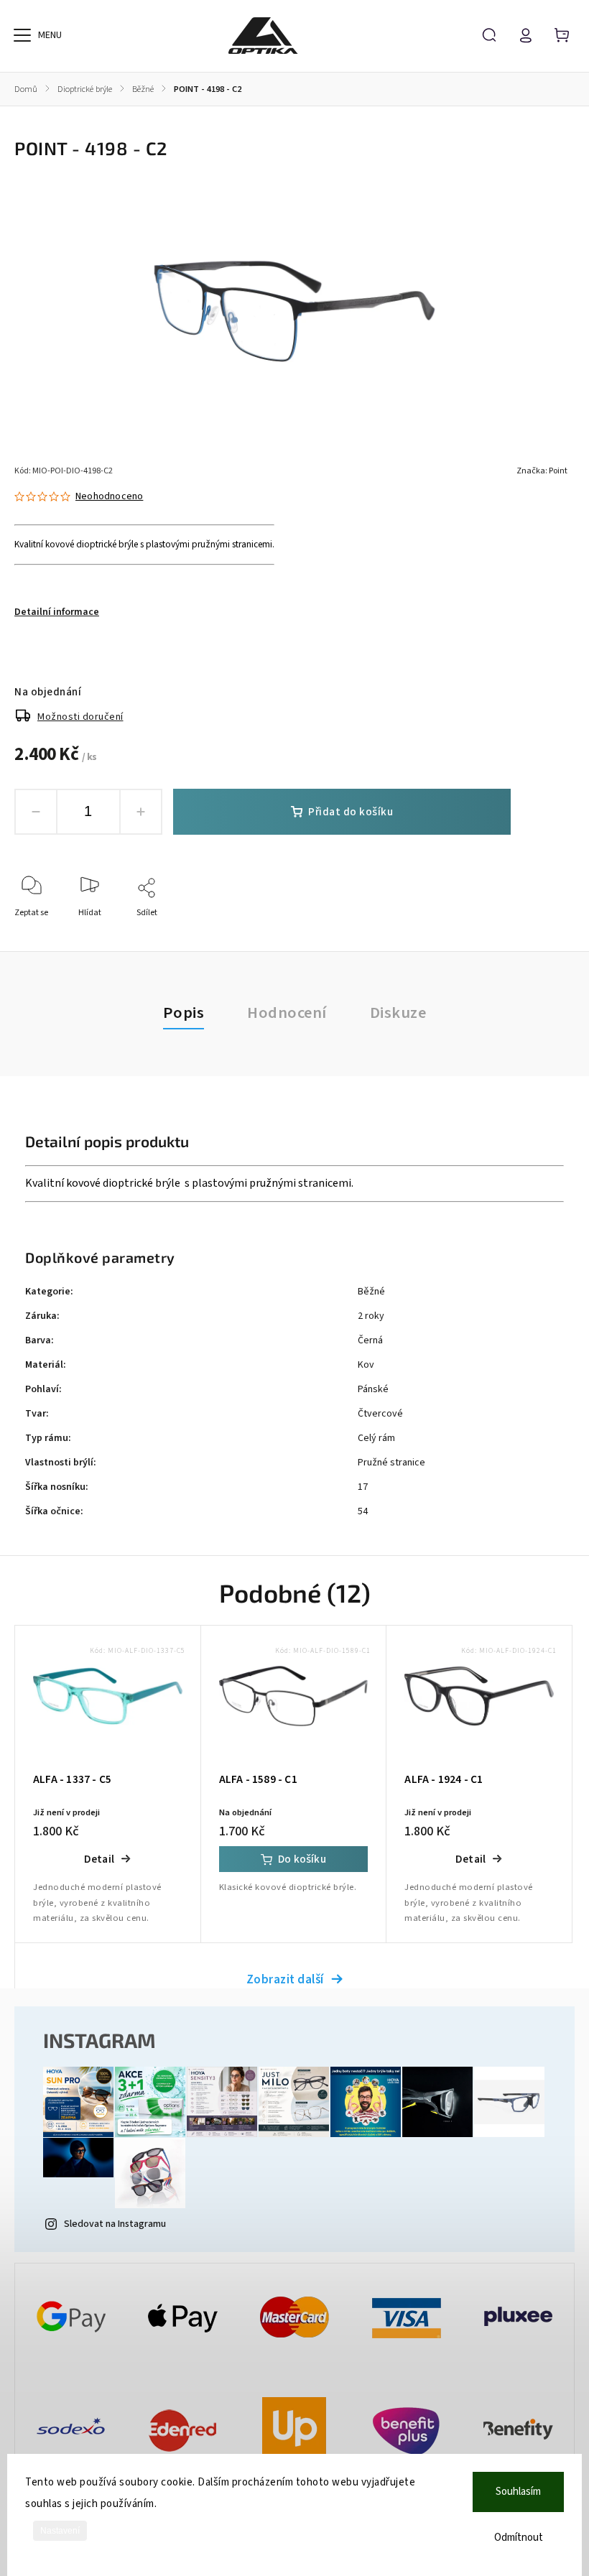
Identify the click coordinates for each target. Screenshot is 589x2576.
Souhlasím (518, 2492)
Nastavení (60, 2531)
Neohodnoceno (109, 496)
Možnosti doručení (80, 717)
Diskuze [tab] (398, 1013)
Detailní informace (57, 612)
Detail (99, 1859)
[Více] (22, 35)
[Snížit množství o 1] (36, 812)
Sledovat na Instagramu (115, 2224)
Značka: (542, 471)
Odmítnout (519, 2538)
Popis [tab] (184, 1013)
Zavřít (530, 932)
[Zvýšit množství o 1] (141, 812)
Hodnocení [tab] (287, 1013)
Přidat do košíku (351, 812)
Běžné (371, 1292)
